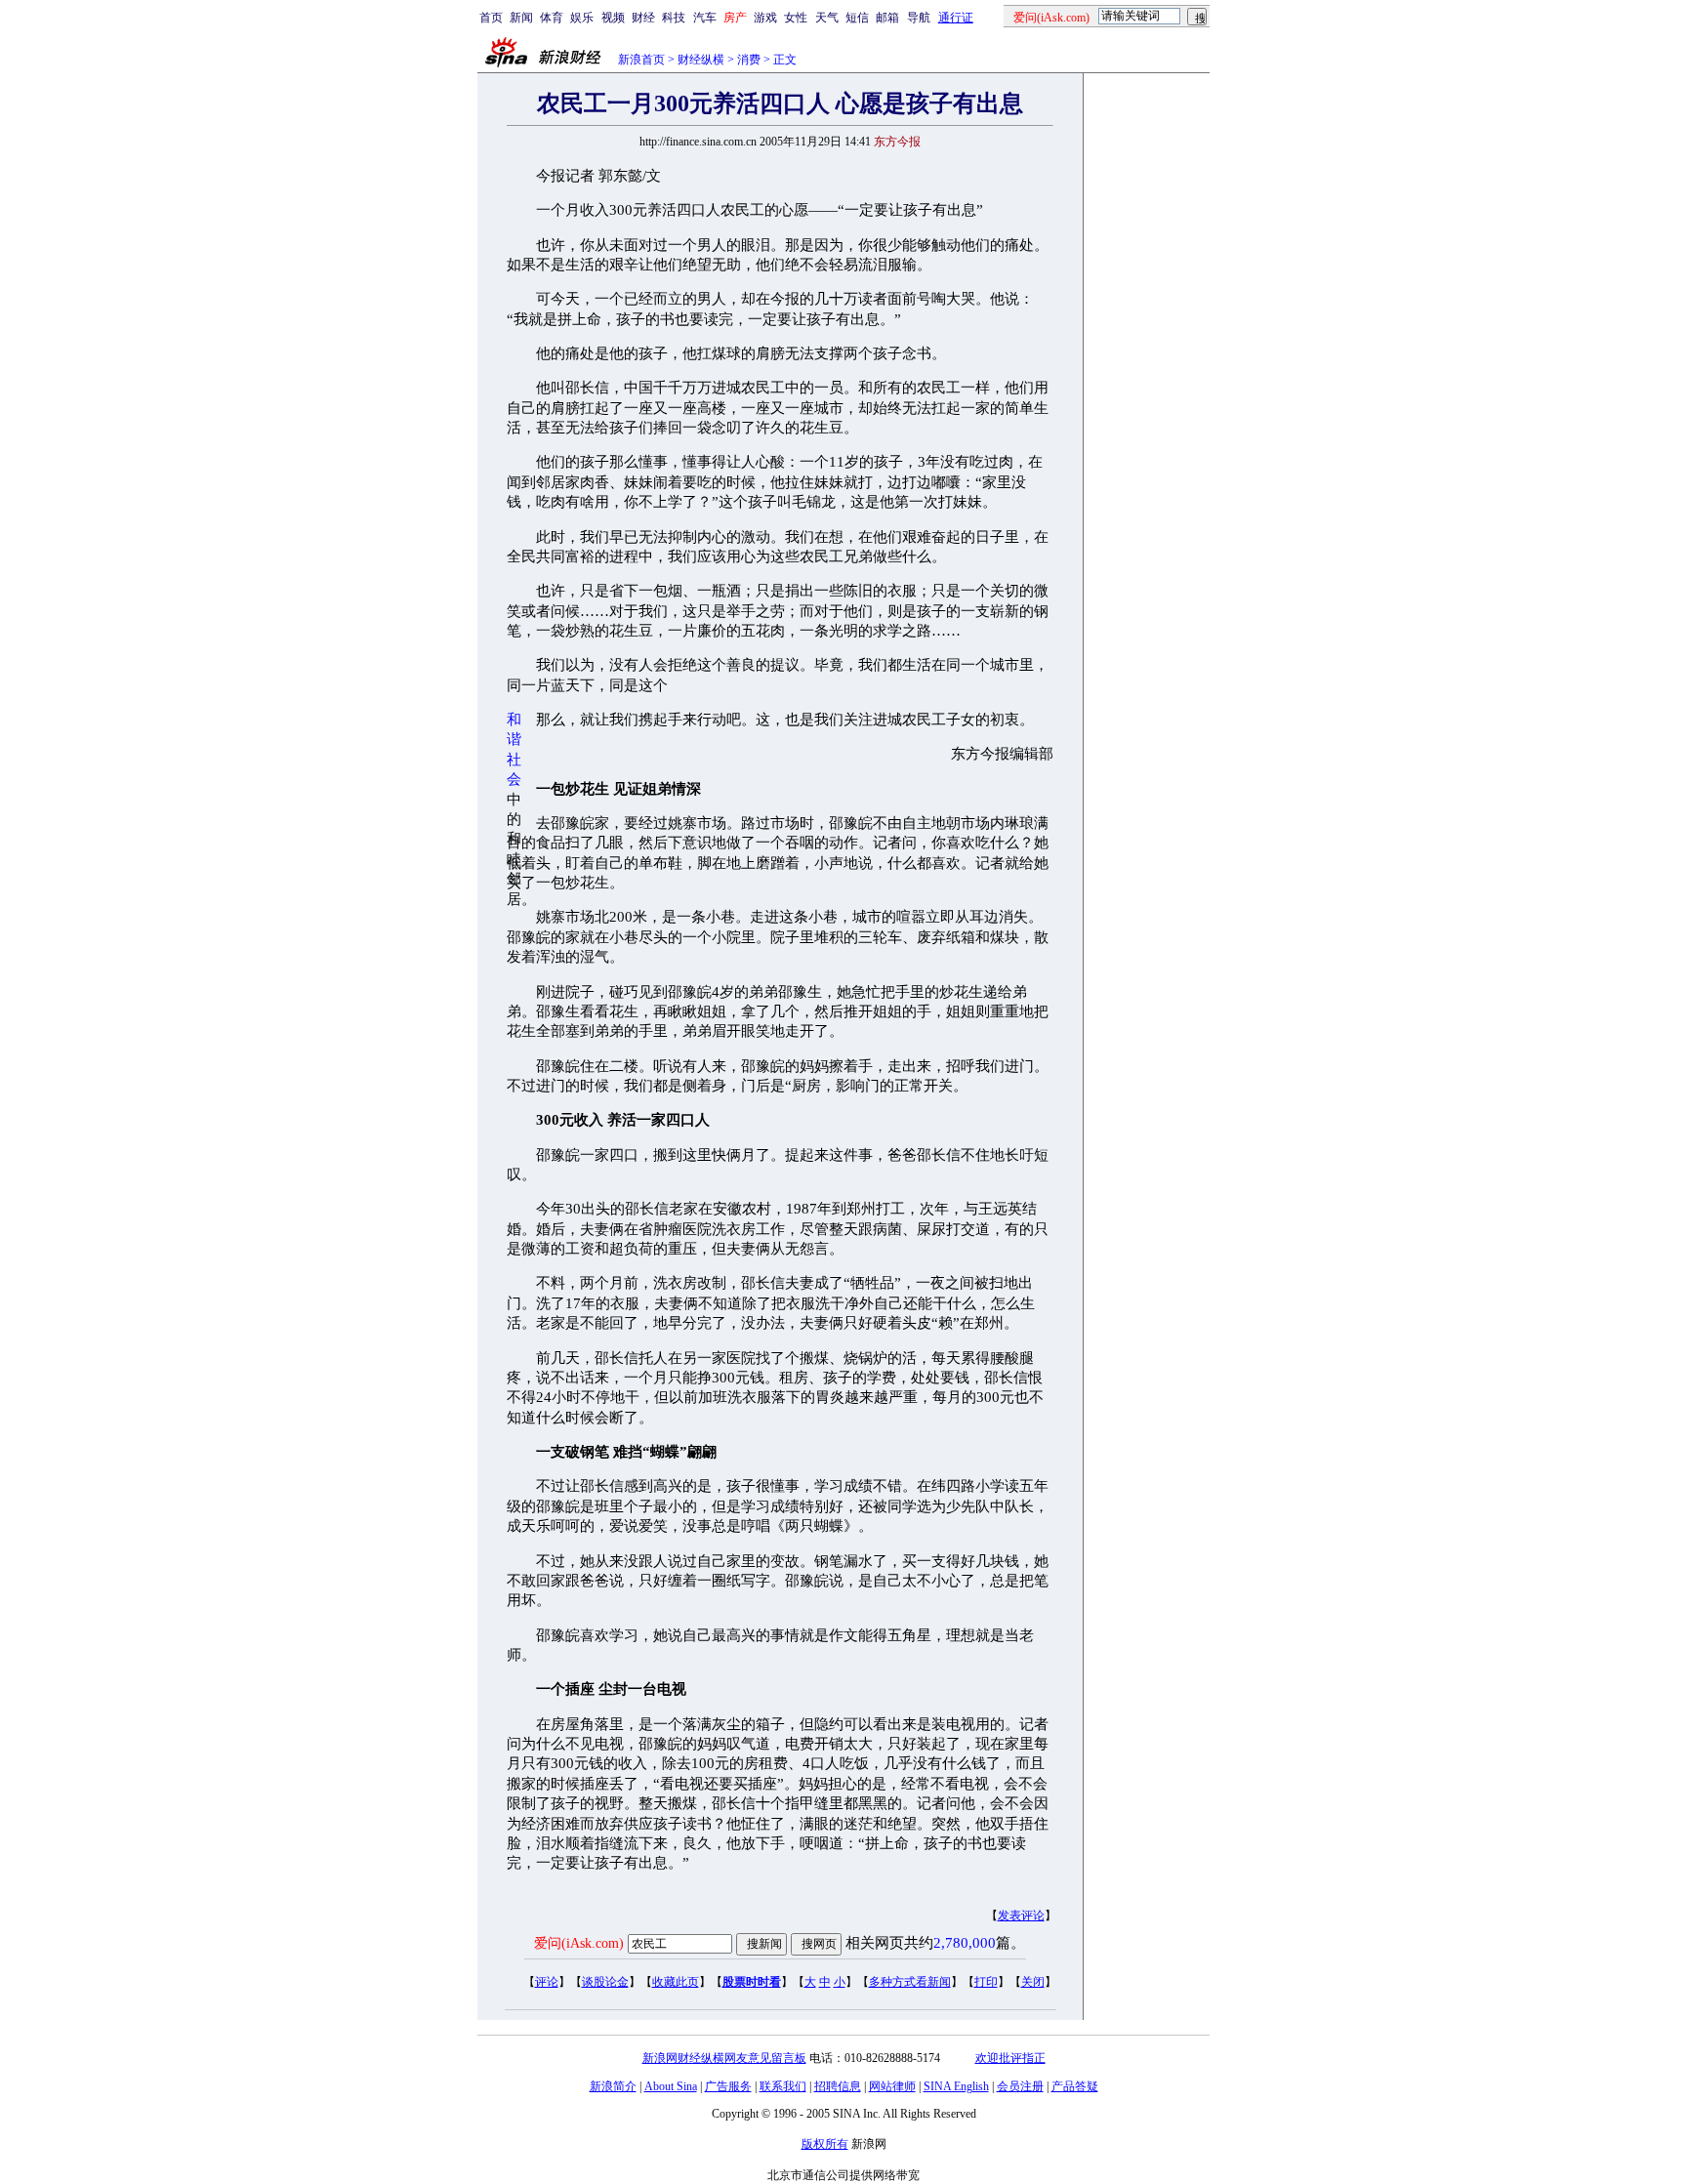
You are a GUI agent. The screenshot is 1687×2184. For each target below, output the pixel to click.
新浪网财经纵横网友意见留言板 (724, 2058)
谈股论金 (605, 1982)
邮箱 (887, 18)
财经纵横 (701, 60)
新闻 (521, 18)
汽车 (705, 18)
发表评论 (1021, 1916)
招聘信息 (838, 2086)
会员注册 (1020, 2086)
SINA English (956, 2086)
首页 (491, 18)
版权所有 (825, 2144)
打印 (986, 1982)
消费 (749, 60)
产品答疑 (1075, 2086)
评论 (547, 1982)
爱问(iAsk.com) (579, 1943)
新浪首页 (641, 60)
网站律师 (892, 2086)
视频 (613, 18)
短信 (857, 18)
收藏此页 (676, 1982)
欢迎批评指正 (1010, 2058)
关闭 (1033, 1982)
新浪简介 (613, 2086)
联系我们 (783, 2086)
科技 (674, 18)
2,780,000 (965, 1943)
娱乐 (582, 18)
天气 (827, 18)
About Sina (671, 2086)
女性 (796, 18)
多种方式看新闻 (910, 1982)
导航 (919, 18)
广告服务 (728, 2086)
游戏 (765, 18)
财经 (643, 18)
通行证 (956, 18)
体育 (552, 18)
